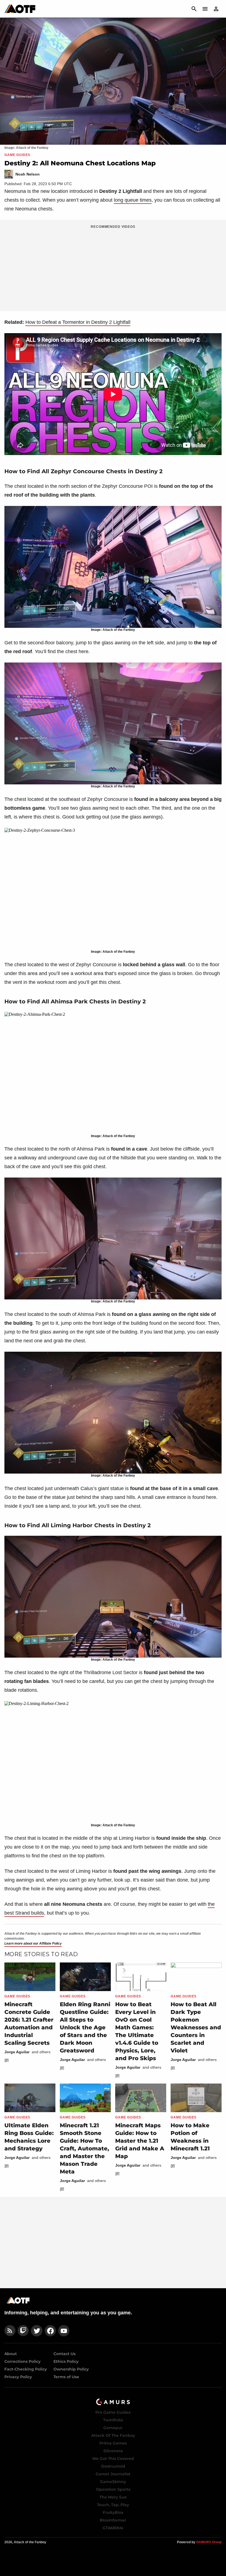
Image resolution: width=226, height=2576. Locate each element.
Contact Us (64, 2354)
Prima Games (113, 2443)
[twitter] (37, 2331)
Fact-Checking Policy (26, 2369)
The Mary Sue (113, 2497)
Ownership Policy (71, 2369)
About (11, 2354)
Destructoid (113, 2466)
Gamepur (113, 2428)
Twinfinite (113, 2420)
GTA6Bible (113, 2528)
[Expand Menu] (205, 9)
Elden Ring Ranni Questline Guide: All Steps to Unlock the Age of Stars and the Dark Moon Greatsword (85, 2027)
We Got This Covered (113, 2459)
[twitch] (23, 2331)
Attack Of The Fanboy (113, 2435)
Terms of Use (66, 2377)
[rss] (10, 2331)
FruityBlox (113, 2512)
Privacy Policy (18, 2377)
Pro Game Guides (113, 2412)
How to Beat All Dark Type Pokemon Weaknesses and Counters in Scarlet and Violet (196, 2027)
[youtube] (64, 2331)
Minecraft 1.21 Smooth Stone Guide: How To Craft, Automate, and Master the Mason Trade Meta (84, 2148)
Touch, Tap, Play (113, 2505)
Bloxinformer (113, 2520)
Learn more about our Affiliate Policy (33, 1943)
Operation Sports (113, 2489)
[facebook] (50, 2331)
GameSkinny (113, 2482)
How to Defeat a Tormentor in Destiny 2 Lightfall (78, 322)
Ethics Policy (66, 2361)
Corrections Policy (22, 2361)
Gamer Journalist (113, 2474)
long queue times (133, 200)
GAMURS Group (209, 2542)
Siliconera (113, 2451)
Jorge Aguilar (17, 2052)
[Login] (216, 9)
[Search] (194, 9)
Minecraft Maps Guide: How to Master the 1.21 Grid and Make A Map (140, 2141)
